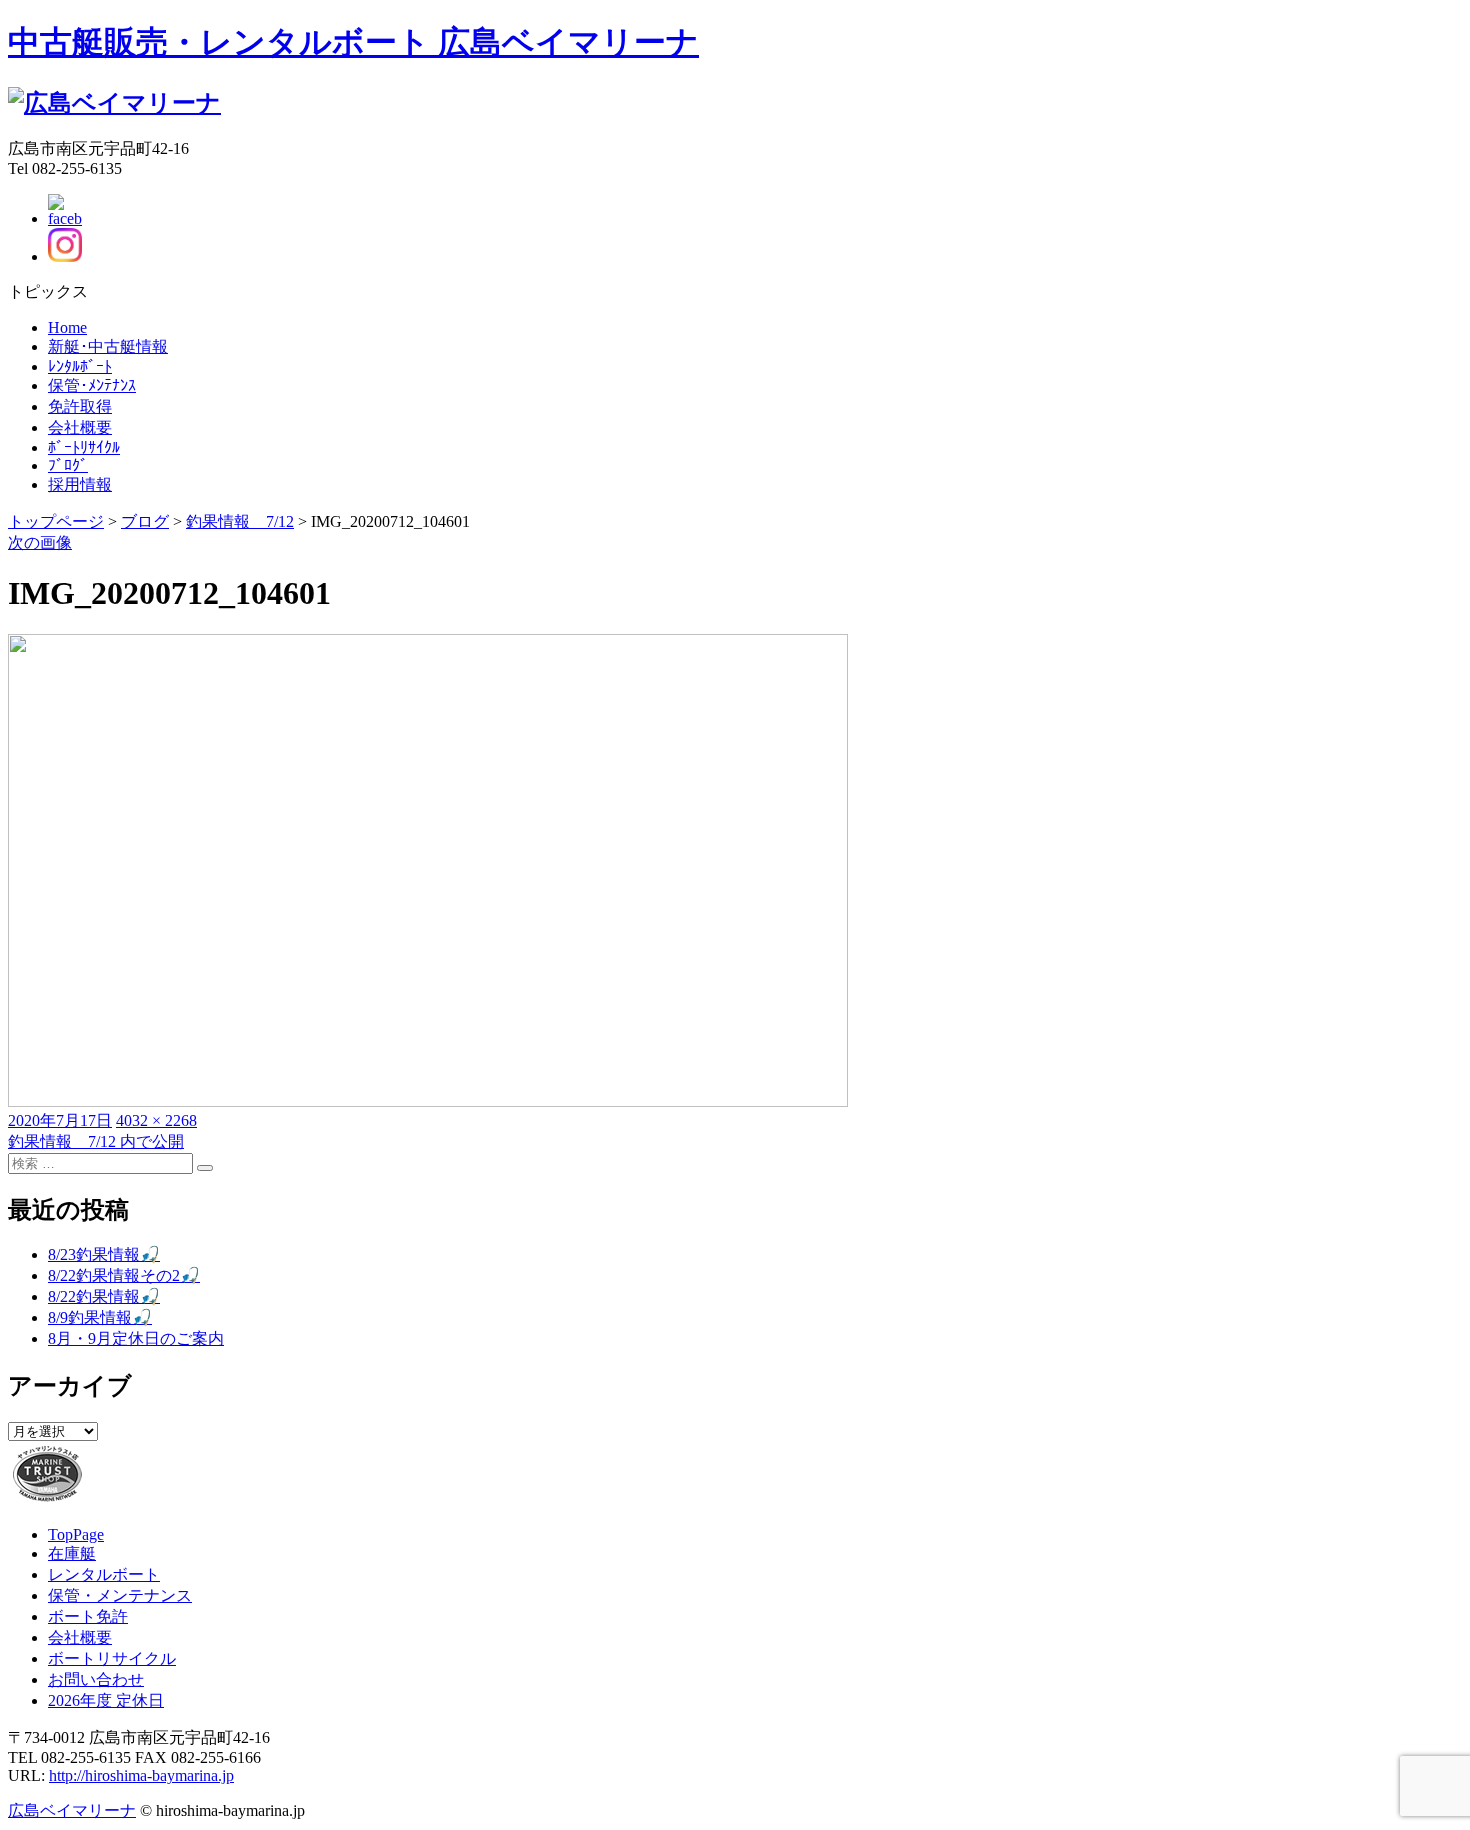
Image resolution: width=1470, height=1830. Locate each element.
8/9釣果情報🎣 (100, 1317)
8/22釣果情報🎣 (104, 1296)
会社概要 (80, 427)
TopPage (76, 1534)
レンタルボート (104, 1574)
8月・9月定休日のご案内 (136, 1338)
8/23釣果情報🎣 (104, 1254)
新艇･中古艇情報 (108, 346)
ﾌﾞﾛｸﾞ (68, 465)
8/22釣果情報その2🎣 (124, 1275)
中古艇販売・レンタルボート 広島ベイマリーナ (353, 42)
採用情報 (80, 484)
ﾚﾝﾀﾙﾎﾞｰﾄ (80, 366)
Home (67, 327)
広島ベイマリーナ (72, 1810)
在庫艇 (72, 1553)
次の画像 (40, 542)
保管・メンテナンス (120, 1595)
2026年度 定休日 (106, 1700)
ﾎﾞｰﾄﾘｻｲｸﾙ (84, 447)
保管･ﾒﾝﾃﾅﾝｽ (92, 385)
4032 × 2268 (156, 1120)
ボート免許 (88, 1616)
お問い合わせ (96, 1679)
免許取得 (80, 406)
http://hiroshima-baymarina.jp (141, 1775)
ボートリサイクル (112, 1658)
